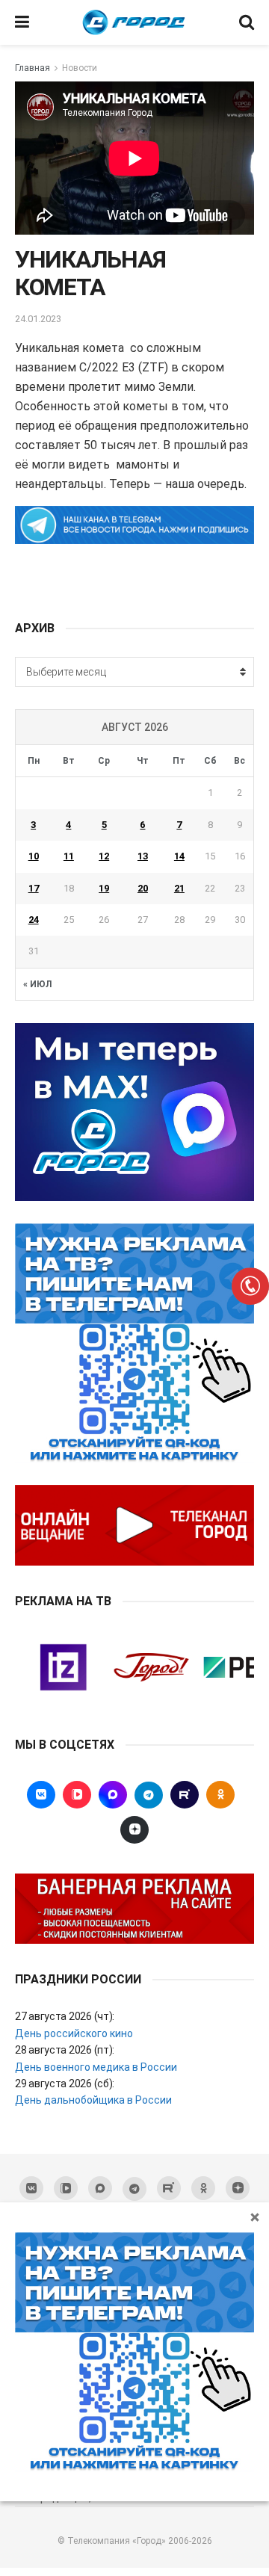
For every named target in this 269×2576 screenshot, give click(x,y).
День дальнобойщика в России (93, 2100)
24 (34, 920)
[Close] (255, 2217)
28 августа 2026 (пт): (65, 2050)
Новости (80, 68)
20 (143, 888)
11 (69, 856)
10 (34, 856)
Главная (33, 68)
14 (179, 856)
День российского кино (74, 2033)
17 (34, 888)
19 (104, 888)
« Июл (37, 984)
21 (179, 888)
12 (104, 856)
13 (143, 856)
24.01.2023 (38, 319)
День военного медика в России (96, 2067)
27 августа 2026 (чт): (65, 2016)
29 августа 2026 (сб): (65, 2084)
